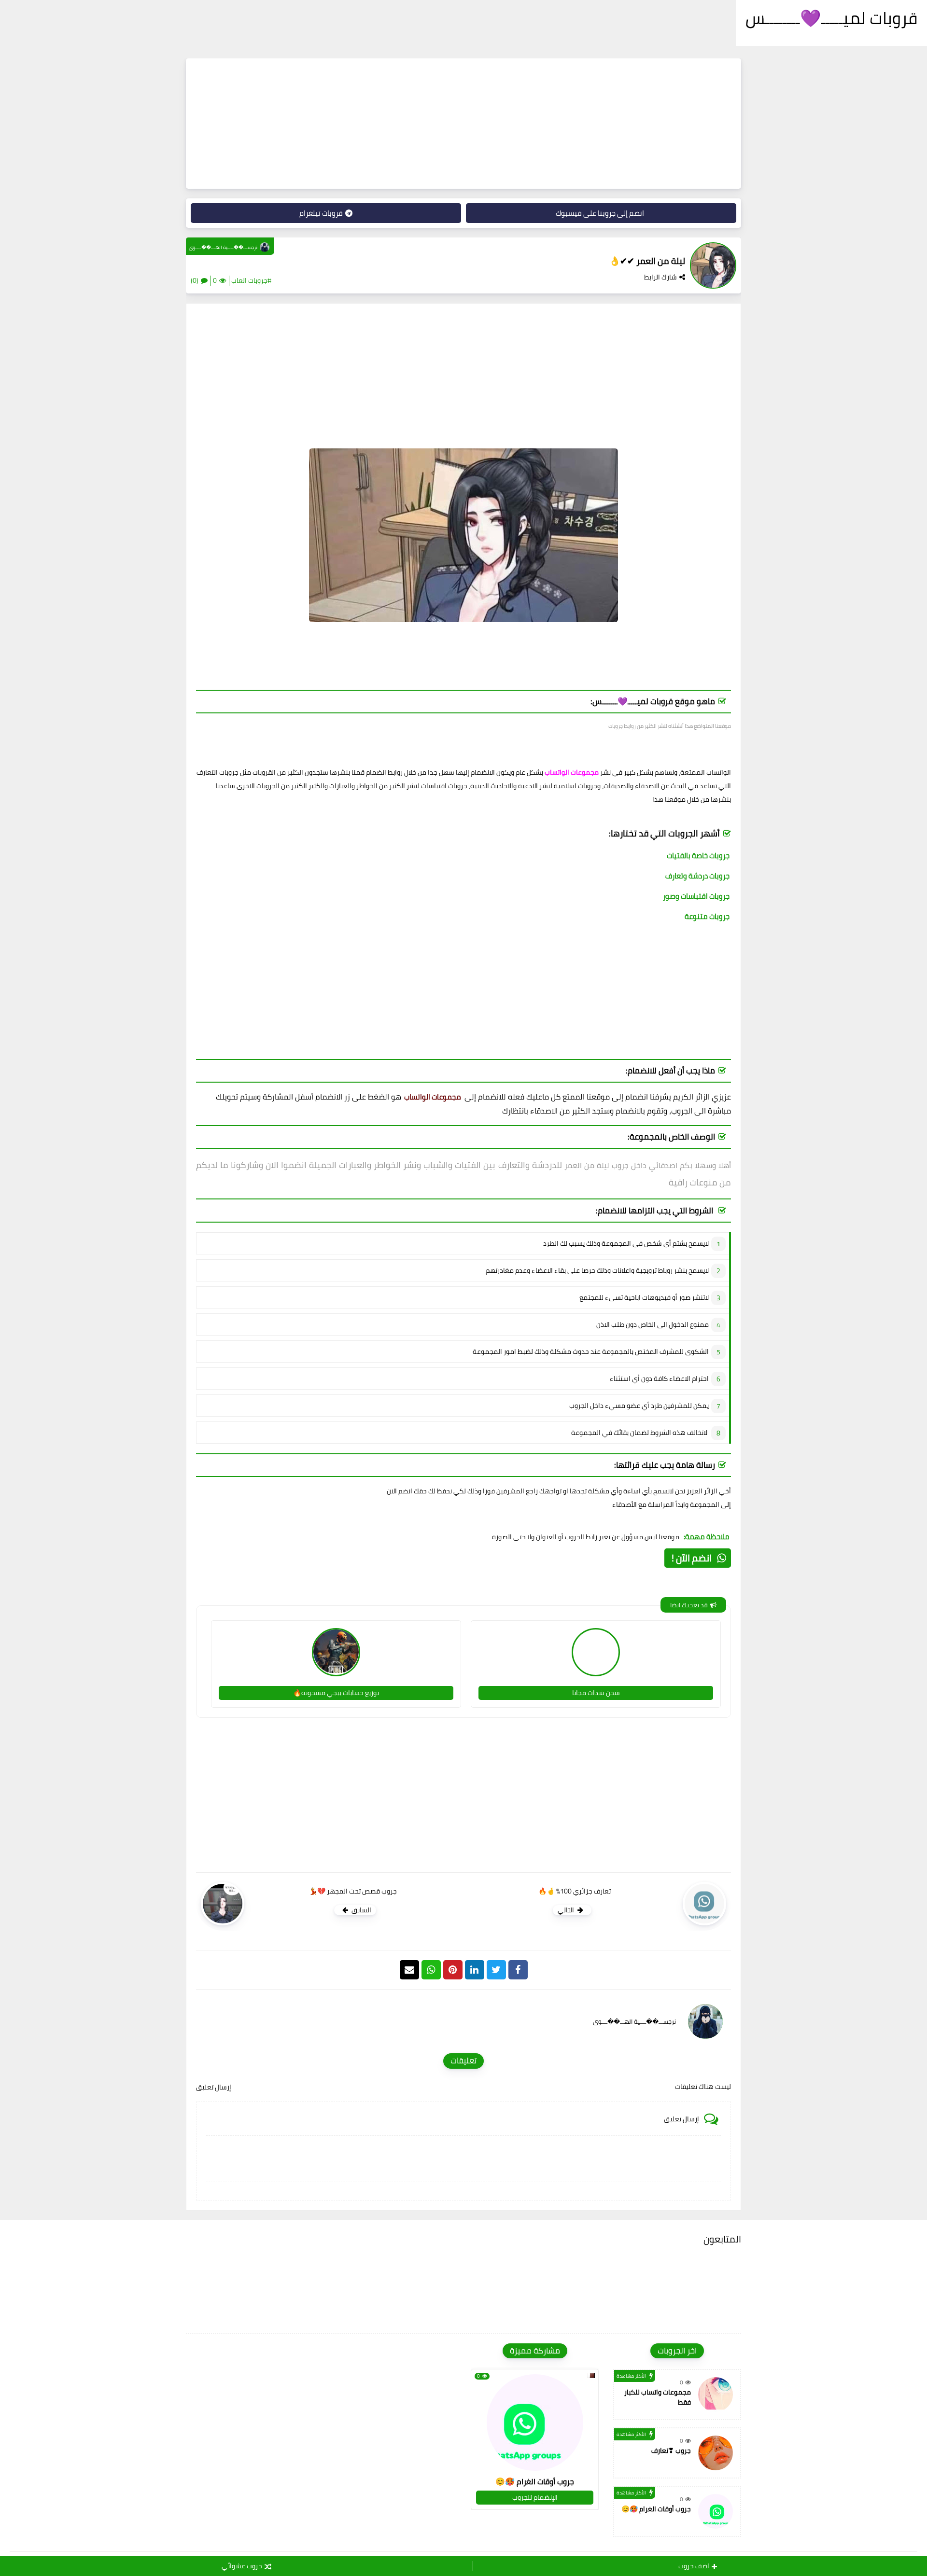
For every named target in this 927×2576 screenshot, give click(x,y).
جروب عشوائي (242, 2566)
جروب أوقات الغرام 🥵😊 (656, 2509)
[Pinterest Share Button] (475, 1970)
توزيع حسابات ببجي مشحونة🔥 (336, 1693)
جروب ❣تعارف (671, 2451)
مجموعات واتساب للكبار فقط (658, 2397)
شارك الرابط (660, 277)
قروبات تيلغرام (321, 213)
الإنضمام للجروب (535, 2497)
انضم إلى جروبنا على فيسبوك (600, 213)
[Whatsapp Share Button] (431, 1970)
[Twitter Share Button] (496, 1970)
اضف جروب (694, 2566)
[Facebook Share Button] (518, 1970)
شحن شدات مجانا (596, 1693)
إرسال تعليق (214, 2087)
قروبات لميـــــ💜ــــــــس (831, 18)
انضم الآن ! (692, 1558)
